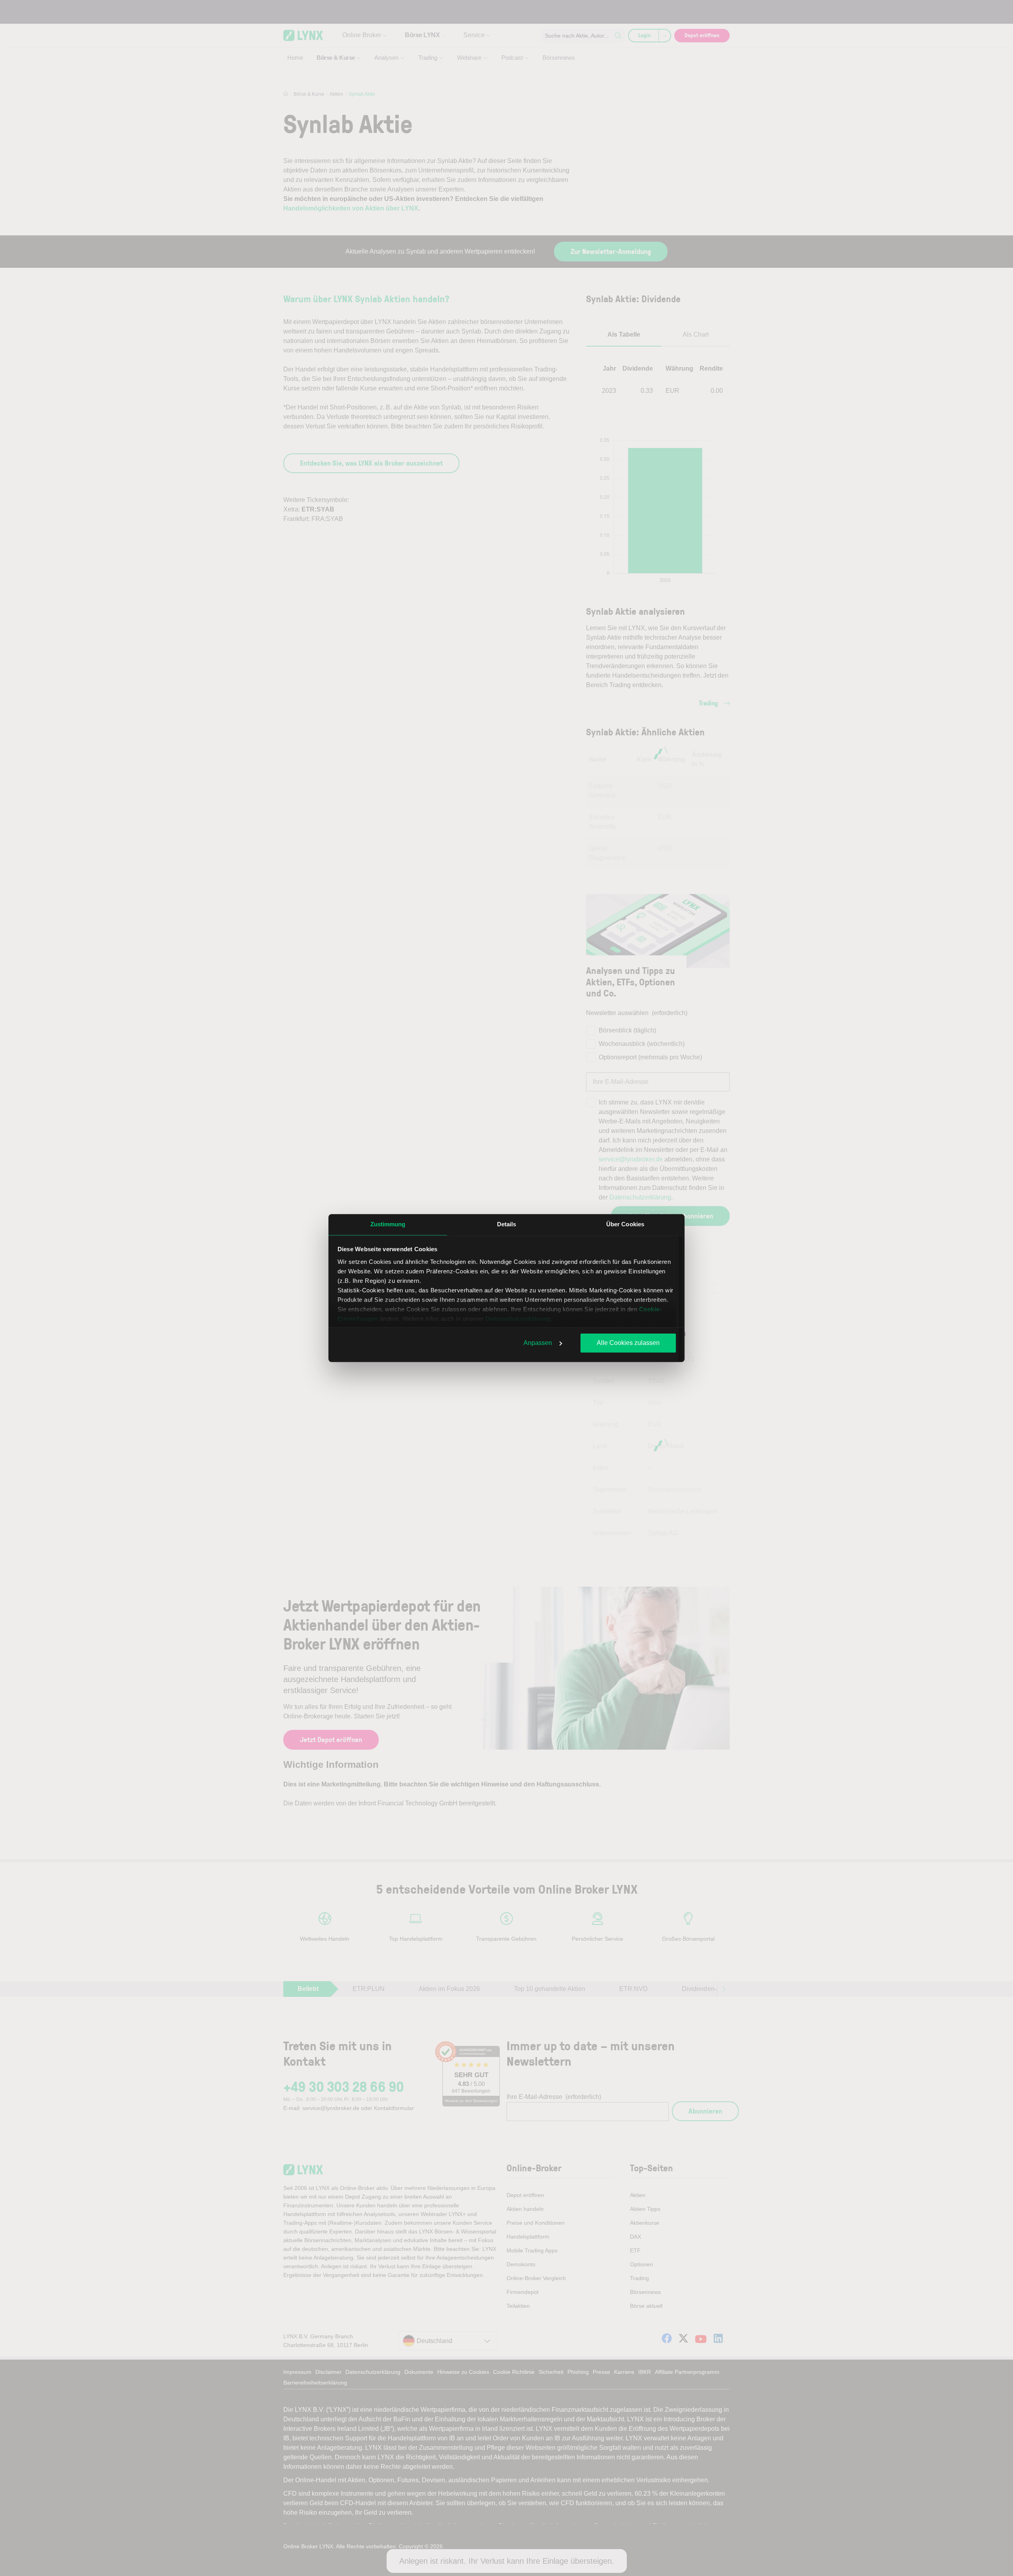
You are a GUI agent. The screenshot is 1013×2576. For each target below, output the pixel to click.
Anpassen (538, 1343)
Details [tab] (507, 1224)
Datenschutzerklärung (518, 1319)
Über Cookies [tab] (625, 1224)
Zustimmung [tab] (388, 1224)
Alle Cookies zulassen (628, 1343)
